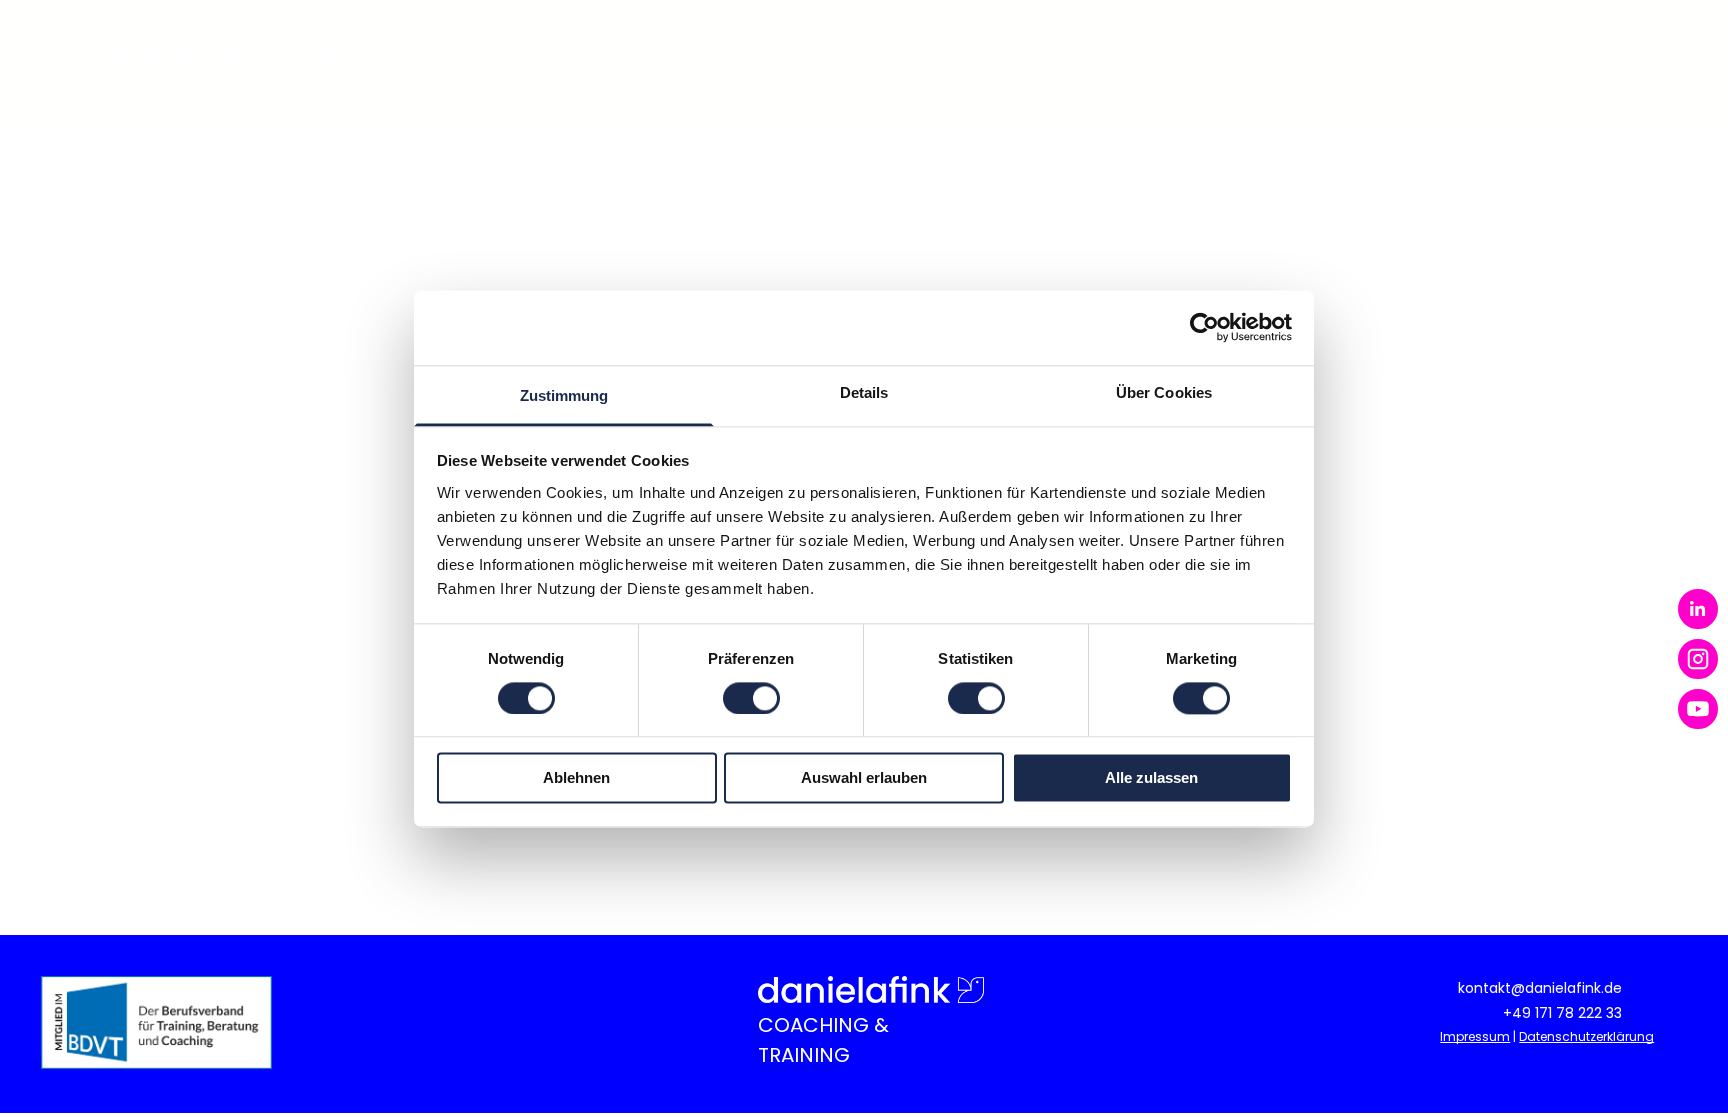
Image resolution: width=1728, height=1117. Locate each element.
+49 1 (1521, 1013)
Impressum (1475, 1036)
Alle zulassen (1151, 778)
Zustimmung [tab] (564, 395)
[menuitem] (706, 53)
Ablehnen (576, 778)
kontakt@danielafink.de (1540, 988)
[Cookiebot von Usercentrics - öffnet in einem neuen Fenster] (1204, 327)
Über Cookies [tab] (1164, 392)
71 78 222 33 (1580, 1013)
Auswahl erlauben (864, 778)
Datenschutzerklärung (1586, 1036)
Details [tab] (864, 392)
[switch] (751, 698)
